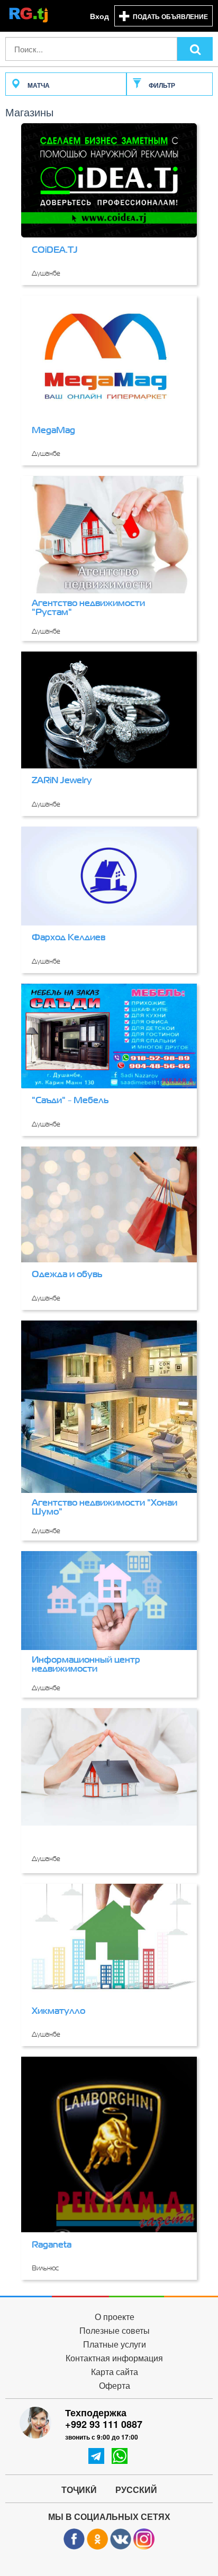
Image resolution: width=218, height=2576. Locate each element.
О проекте (115, 2317)
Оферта (115, 2386)
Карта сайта (115, 2372)
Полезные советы (115, 2331)
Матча (38, 85)
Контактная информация (114, 2358)
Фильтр (161, 85)
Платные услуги (115, 2345)
